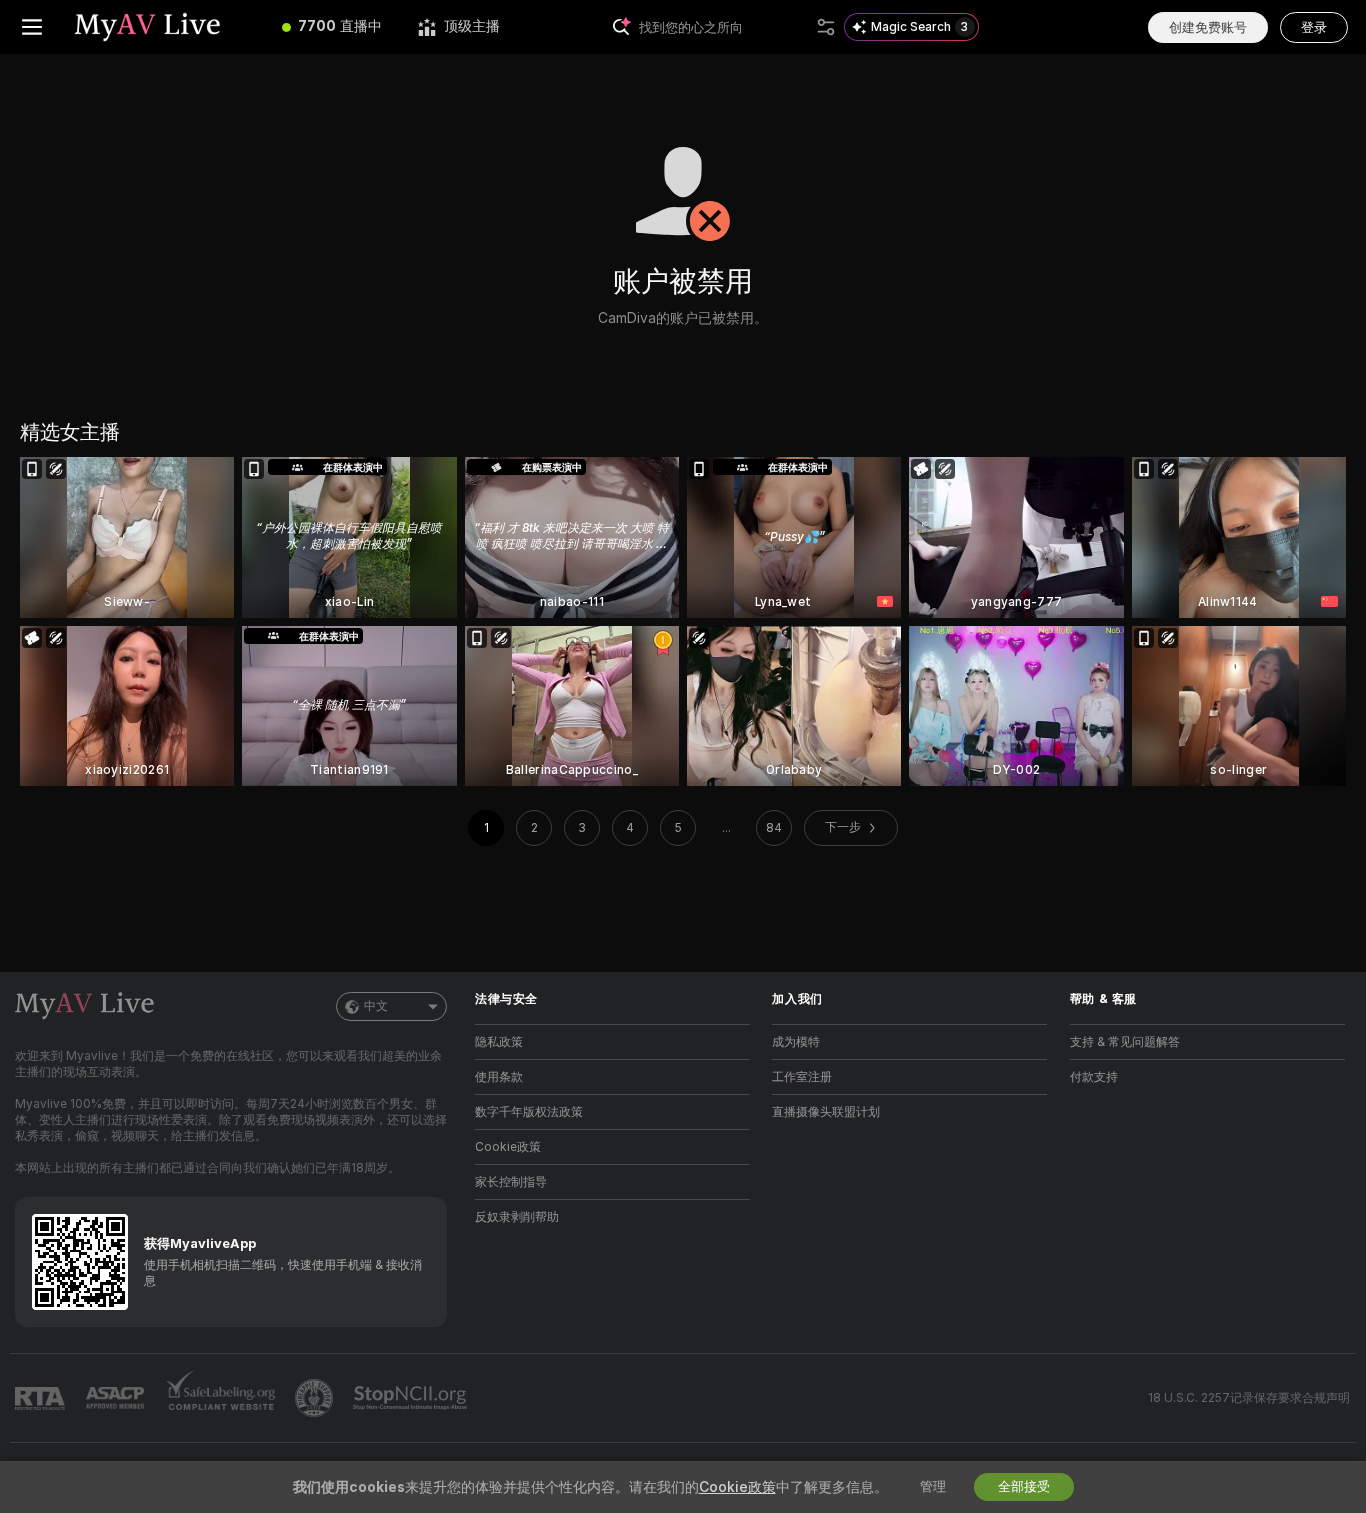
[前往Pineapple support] (316, 1398)
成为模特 (796, 1042)
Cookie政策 (508, 1147)
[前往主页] (164, 27)
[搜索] (826, 27)
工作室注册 (802, 1077)
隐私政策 (499, 1042)
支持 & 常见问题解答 (1125, 1042)
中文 (376, 1006)
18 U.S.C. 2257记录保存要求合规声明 (1249, 1398)
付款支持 (1094, 1077)
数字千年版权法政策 (529, 1112)
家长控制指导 (511, 1182)
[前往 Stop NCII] (412, 1398)
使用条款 (499, 1077)
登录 (1314, 27)
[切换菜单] (32, 27)
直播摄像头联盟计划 (826, 1112)
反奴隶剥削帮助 (517, 1217)
